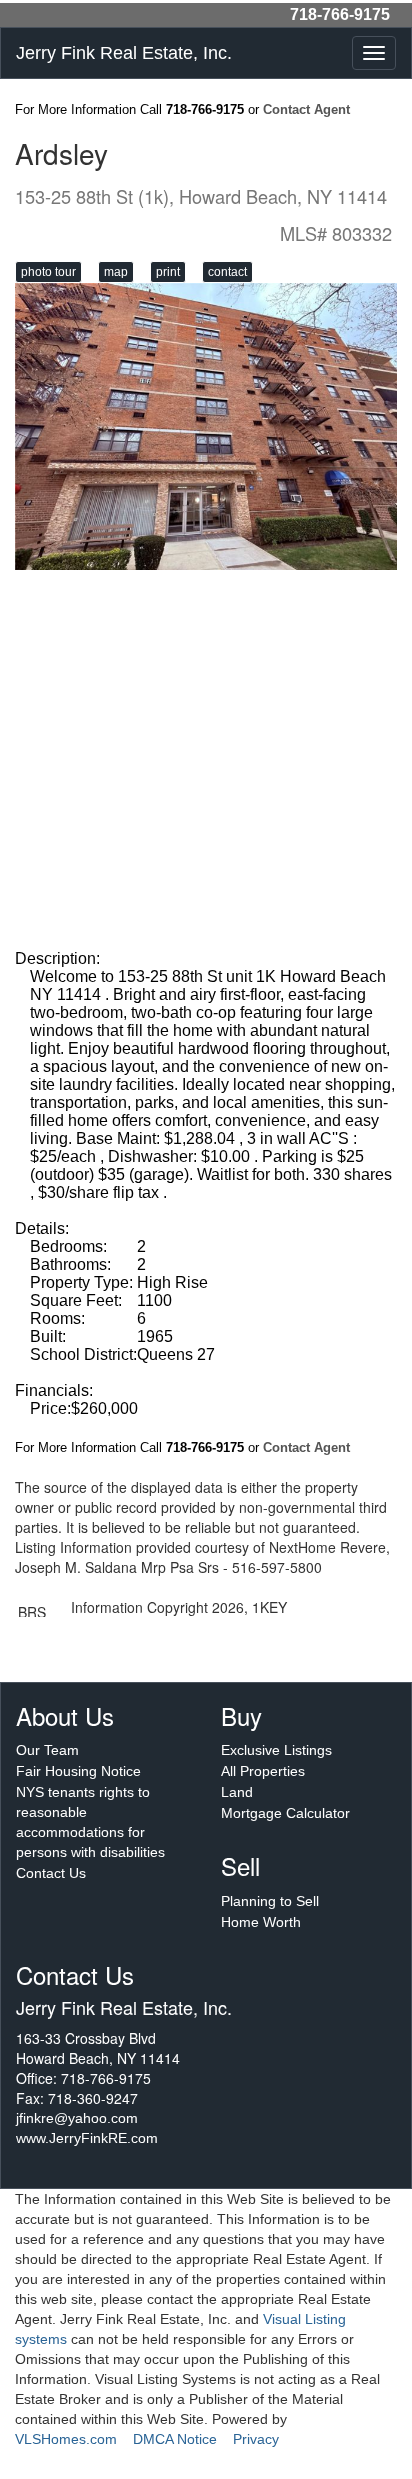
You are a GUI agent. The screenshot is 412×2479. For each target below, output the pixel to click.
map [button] (116, 272)
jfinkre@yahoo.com (77, 2118)
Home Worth (261, 1922)
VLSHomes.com (66, 2439)
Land (237, 1792)
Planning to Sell (270, 1901)
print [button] (168, 272)
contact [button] (227, 272)
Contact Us (51, 1873)
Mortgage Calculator (285, 1813)
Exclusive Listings (276, 1750)
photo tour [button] (48, 272)
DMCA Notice (175, 2439)
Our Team (47, 1750)
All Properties (263, 1771)
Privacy (256, 2439)
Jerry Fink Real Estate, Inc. (124, 53)
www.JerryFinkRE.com (87, 2138)
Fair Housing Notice (78, 1771)
